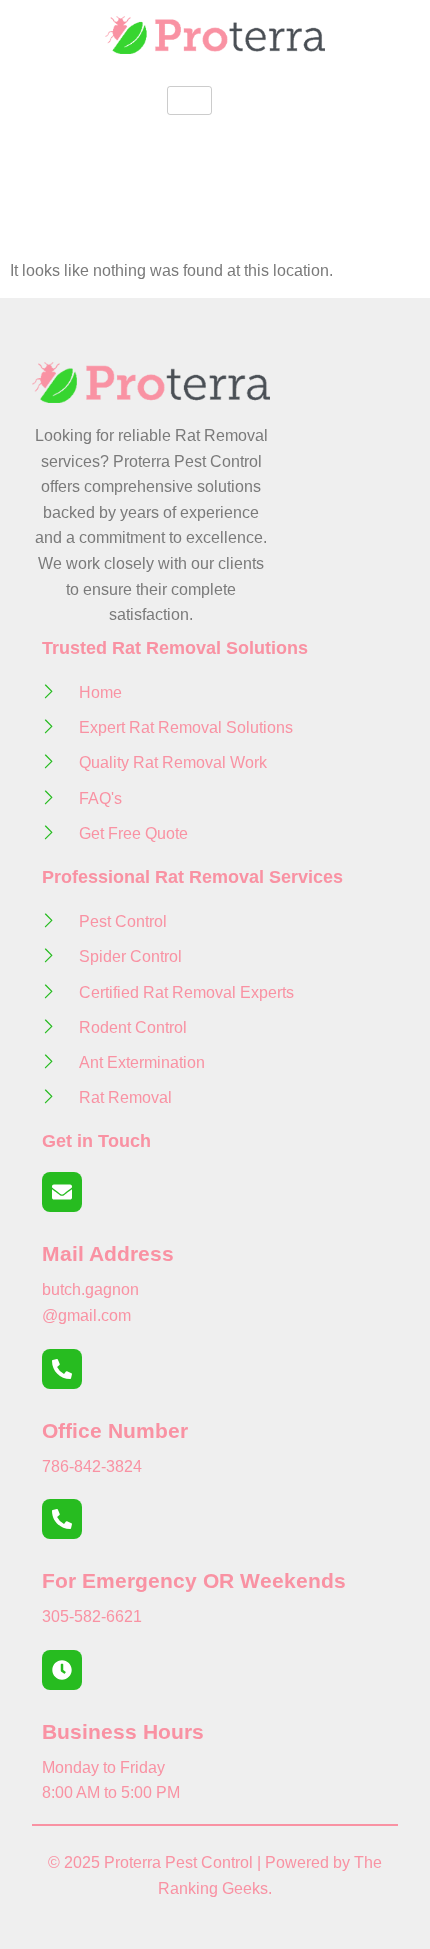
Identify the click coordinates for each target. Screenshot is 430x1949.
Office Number (115, 1430)
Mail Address (108, 1253)
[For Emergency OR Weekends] (62, 1519)
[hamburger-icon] (189, 100)
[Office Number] (62, 1369)
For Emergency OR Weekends (194, 1580)
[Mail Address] (62, 1192)
